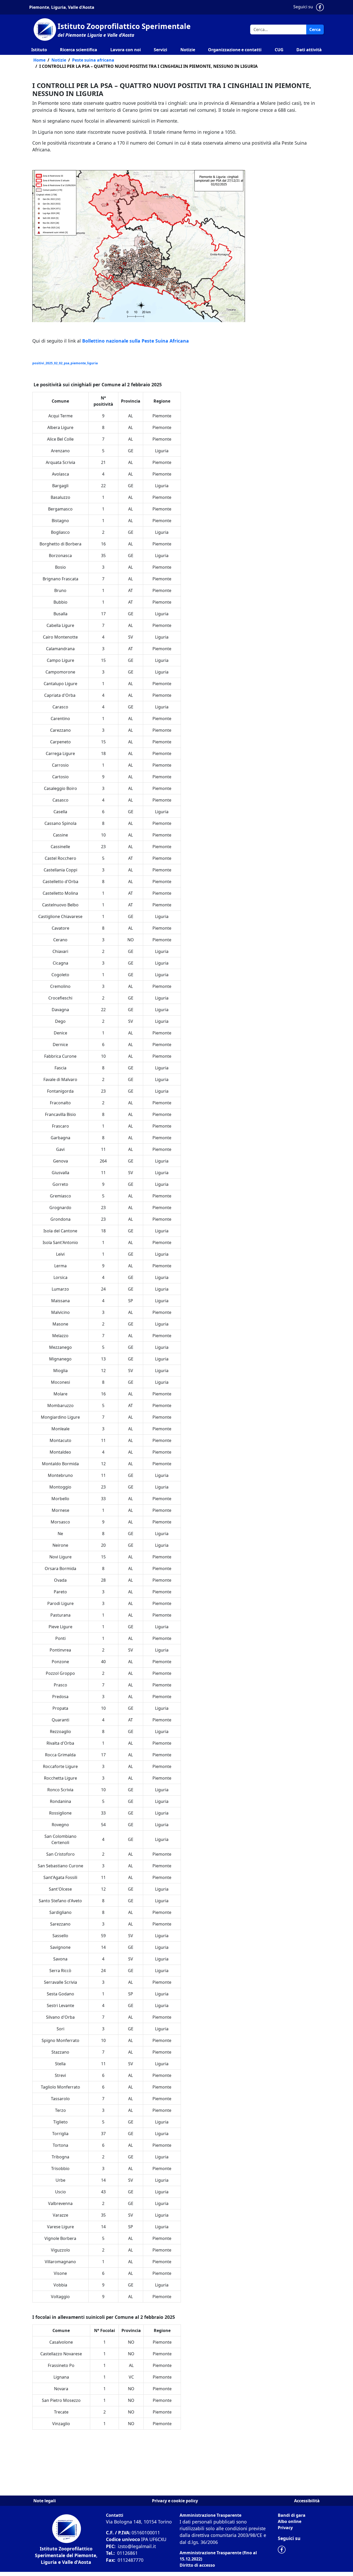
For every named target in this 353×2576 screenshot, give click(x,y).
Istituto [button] (39, 50)
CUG (279, 50)
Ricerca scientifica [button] (79, 50)
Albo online (290, 2521)
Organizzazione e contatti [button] (235, 50)
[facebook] (283, 2549)
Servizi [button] (160, 50)
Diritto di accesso (197, 2565)
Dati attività (309, 50)
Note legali (45, 2501)
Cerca (315, 29)
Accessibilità (307, 2501)
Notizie (188, 50)
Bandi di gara (292, 2515)
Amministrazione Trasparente (210, 2515)
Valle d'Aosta (81, 7)
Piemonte (39, 7)
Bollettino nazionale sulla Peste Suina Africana (136, 341)
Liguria (58, 7)
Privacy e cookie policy (175, 2501)
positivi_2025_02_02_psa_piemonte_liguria (65, 363)
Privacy (285, 2528)
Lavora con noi (126, 50)
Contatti (115, 2515)
